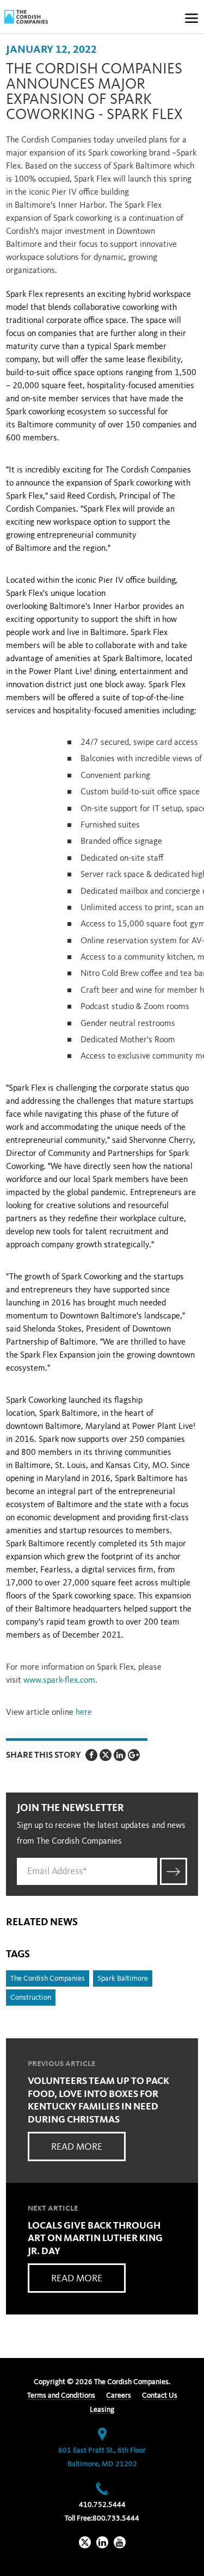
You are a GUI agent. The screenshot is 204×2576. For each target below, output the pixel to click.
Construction (31, 1998)
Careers (119, 2395)
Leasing (102, 2410)
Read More (77, 2147)
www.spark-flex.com (59, 1681)
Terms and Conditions (61, 2395)
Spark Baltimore (123, 1978)
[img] (26, 17)
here (84, 1713)
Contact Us (160, 2395)
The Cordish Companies (48, 1978)
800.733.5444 (116, 2518)
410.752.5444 (102, 2505)
